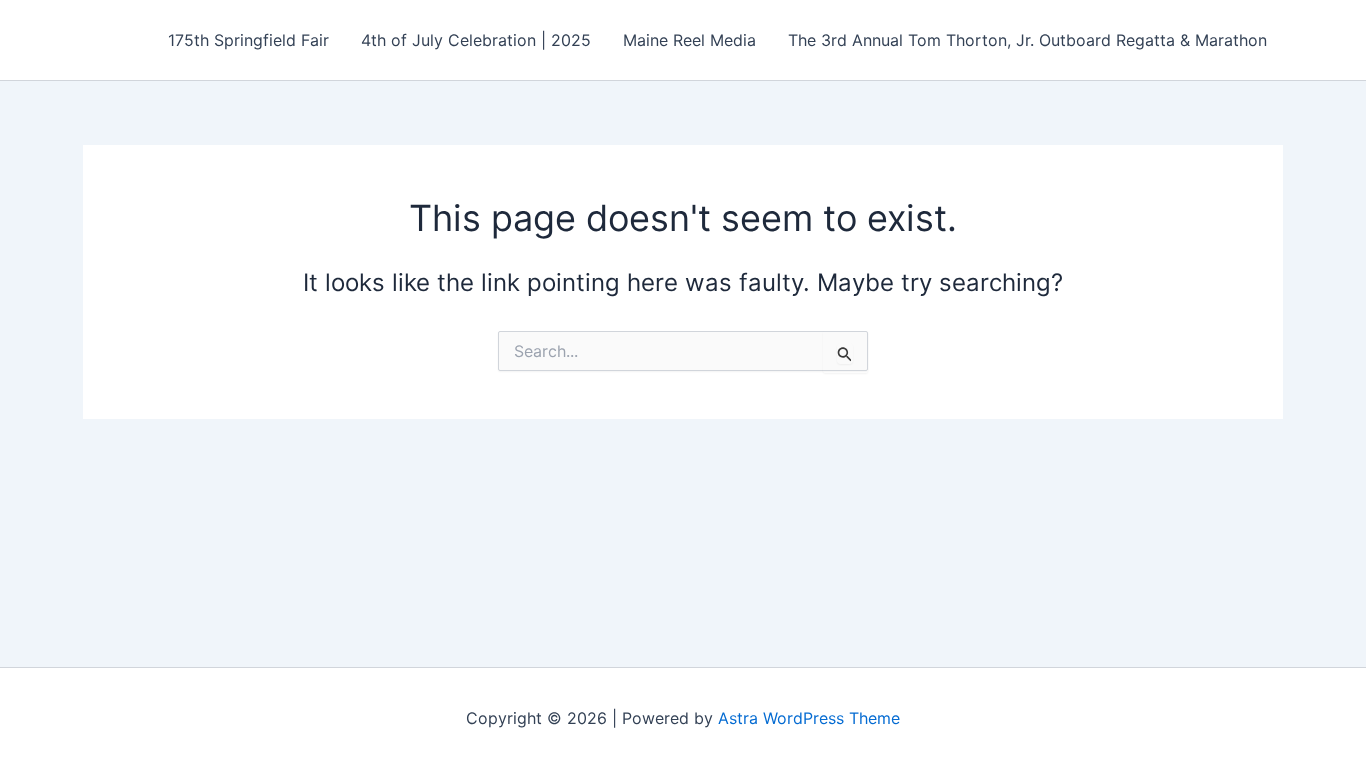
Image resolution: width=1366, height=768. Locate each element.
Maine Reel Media (689, 40)
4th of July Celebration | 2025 (476, 40)
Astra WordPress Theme (809, 718)
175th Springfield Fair (248, 40)
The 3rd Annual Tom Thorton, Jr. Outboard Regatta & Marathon (1027, 40)
